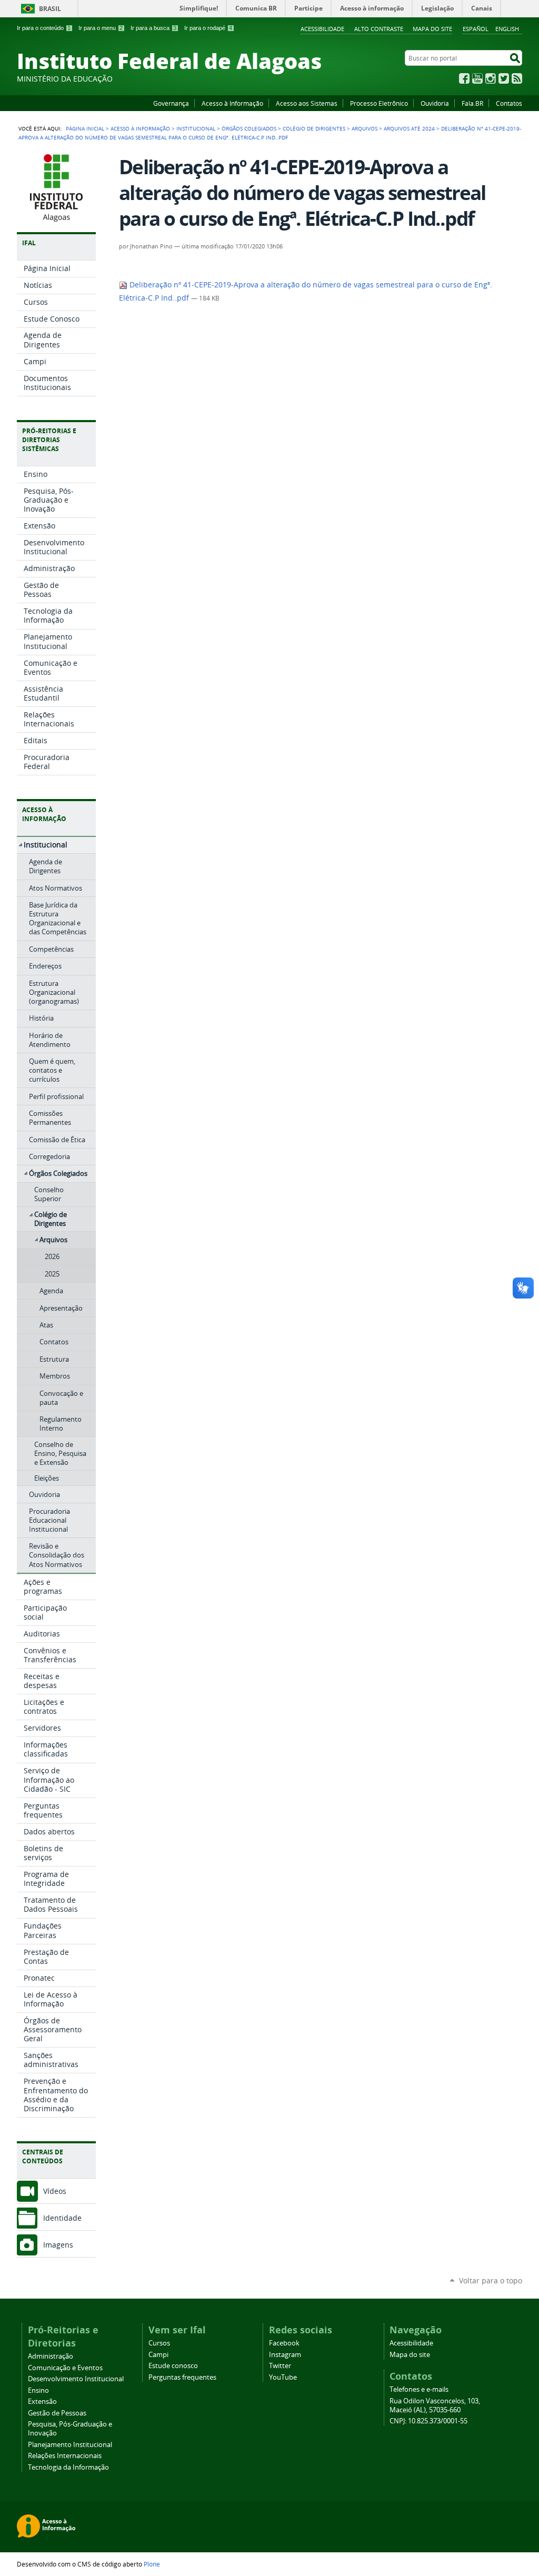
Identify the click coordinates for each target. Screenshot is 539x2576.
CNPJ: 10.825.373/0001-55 (428, 2421)
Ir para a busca (153, 28)
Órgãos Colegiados (249, 128)
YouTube (477, 78)
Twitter (504, 78)
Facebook (464, 78)
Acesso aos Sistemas (307, 103)
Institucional (196, 128)
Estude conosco (173, 2366)
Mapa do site (432, 29)
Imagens (58, 2245)
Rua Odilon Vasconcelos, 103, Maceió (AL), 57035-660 (435, 2405)
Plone (152, 2564)
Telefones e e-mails (419, 2389)
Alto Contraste (379, 29)
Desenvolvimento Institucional (76, 2379)
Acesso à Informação (232, 103)
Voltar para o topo (491, 2280)
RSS (517, 78)
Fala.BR (472, 103)
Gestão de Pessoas (57, 2413)
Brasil (50, 9)
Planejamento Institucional (70, 2445)
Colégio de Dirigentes (314, 128)
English (507, 29)
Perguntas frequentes (182, 2377)
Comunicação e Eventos (65, 2368)
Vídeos (55, 2191)
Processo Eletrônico (379, 103)
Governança (171, 103)
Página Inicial (85, 128)
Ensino (38, 2390)
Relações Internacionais (65, 2456)
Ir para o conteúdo (44, 28)
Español (476, 29)
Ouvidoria (435, 103)
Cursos (159, 2343)
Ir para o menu (101, 28)
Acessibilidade (322, 29)
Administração (51, 2356)
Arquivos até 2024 (409, 128)
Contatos (509, 103)
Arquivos (365, 128)
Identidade (62, 2218)
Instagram (491, 78)
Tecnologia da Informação (68, 2467)
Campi (158, 2355)
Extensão (42, 2402)
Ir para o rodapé (208, 28)
